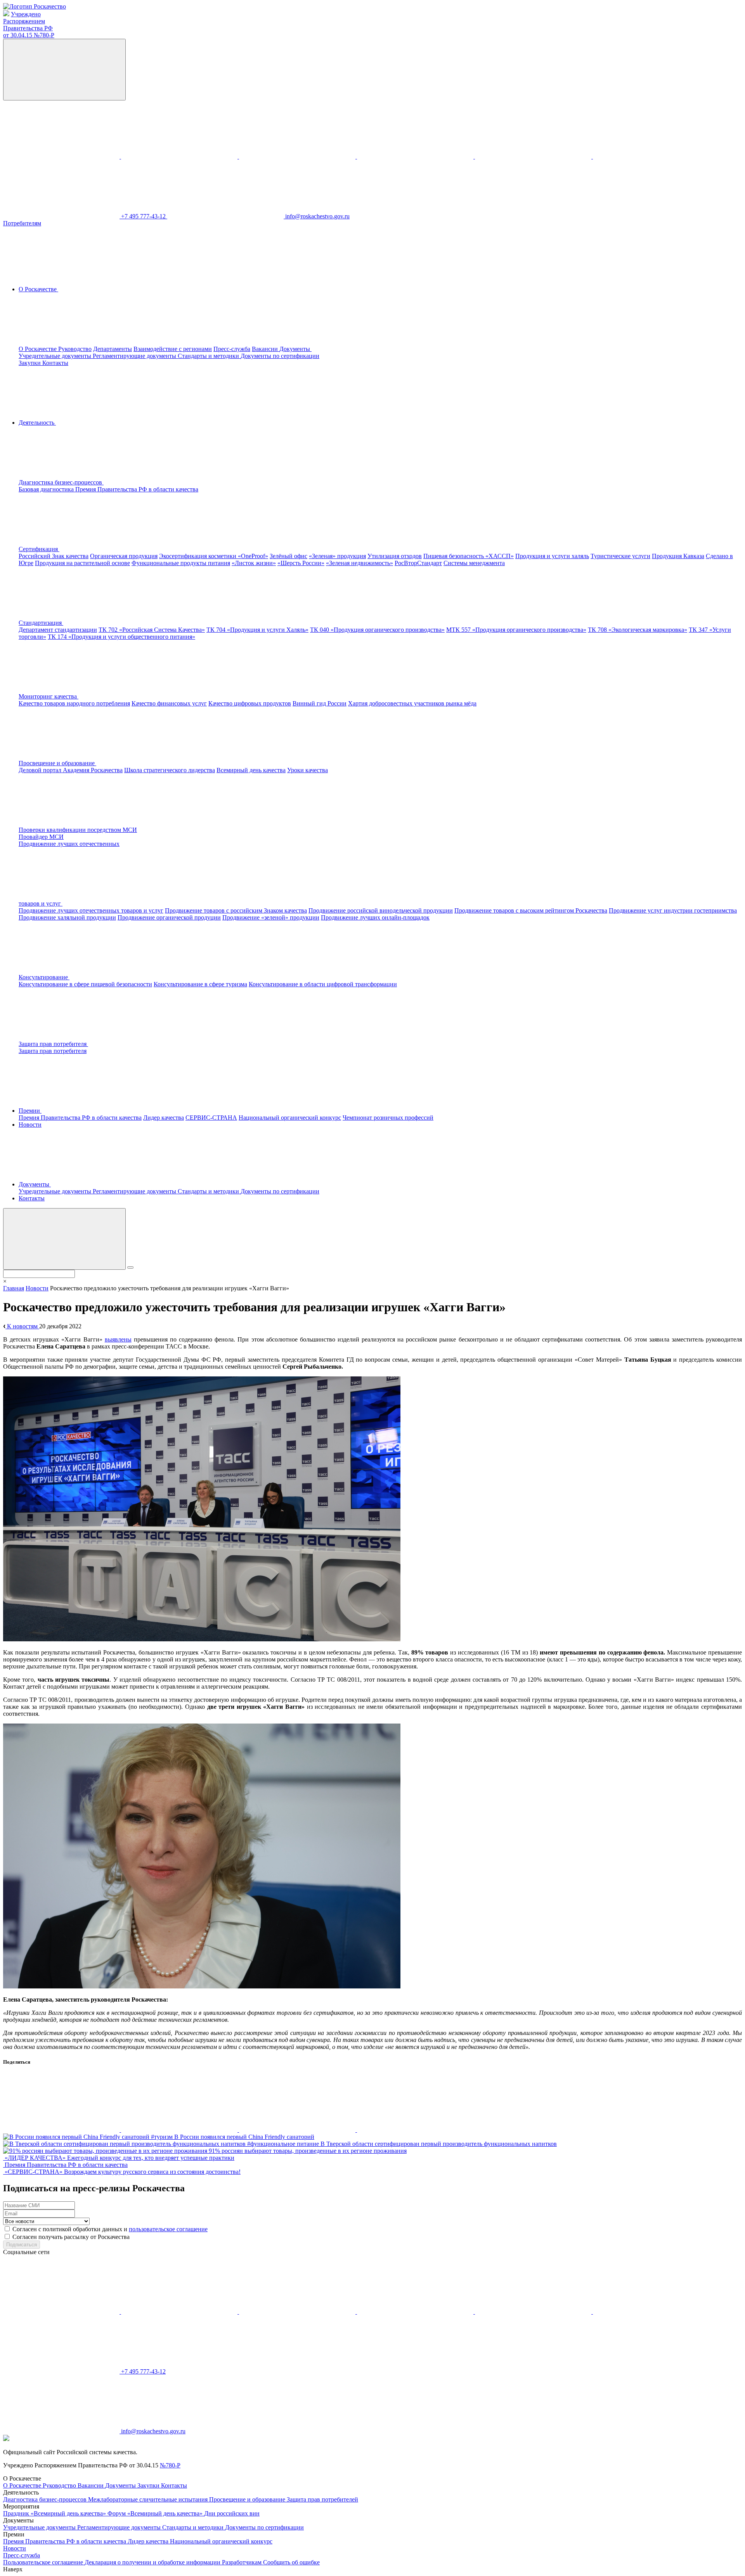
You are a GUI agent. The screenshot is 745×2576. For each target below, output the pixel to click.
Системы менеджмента (474, 563)
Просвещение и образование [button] (57, 763)
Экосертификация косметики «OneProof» (214, 556)
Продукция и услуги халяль (552, 556)
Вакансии (266, 349)
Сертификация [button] (39, 549)
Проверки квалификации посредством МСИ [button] (78, 830)
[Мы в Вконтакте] (62, 156)
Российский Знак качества (54, 556)
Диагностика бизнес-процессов (46, 2499)
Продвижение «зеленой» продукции (271, 917)
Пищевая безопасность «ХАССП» (469, 556)
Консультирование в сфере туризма (200, 984)
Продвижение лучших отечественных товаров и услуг (91, 910)
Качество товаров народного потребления (74, 703)
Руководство (75, 349)
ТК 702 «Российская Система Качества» (152, 630)
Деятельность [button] (37, 423)
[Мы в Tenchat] (534, 156)
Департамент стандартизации (58, 630)
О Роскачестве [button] (38, 289)
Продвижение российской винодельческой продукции (381, 910)
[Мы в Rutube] (651, 156)
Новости (30, 1125)
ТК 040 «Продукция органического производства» (377, 630)
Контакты (55, 363)
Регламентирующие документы (135, 356)
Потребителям (22, 223)
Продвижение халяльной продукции (67, 917)
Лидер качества (164, 1118)
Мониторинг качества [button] (49, 696)
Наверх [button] (13, 2569)
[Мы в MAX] (416, 156)
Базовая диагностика (47, 489)
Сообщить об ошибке (291, 2562)
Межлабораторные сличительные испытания (149, 2499)
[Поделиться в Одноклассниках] (180, 2130)
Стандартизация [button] (41, 623)
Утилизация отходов (395, 556)
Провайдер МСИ (41, 837)
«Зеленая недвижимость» (360, 563)
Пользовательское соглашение (44, 2562)
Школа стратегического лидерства (170, 770)
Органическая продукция (124, 556)
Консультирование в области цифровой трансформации (323, 984)
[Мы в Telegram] (298, 156)
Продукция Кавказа (678, 556)
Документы (121, 2485)
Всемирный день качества (251, 770)
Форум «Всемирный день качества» (156, 2513)
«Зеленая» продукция (337, 556)
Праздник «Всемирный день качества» (55, 2513)
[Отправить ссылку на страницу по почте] (415, 2130)
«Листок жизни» (254, 563)
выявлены (118, 1339)
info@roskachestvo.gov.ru (317, 216)
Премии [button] (30, 1111)
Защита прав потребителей (322, 2499)
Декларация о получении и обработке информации (153, 2562)
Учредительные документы (56, 356)
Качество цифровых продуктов (250, 703)
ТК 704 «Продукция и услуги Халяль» (257, 630)
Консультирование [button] (44, 977)
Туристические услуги (620, 556)
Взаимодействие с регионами (173, 349)
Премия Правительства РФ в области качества (137, 489)
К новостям (22, 1326)
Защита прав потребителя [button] (53, 1044)
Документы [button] (295, 349)
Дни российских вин (232, 2513)
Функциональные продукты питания (181, 563)
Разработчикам (243, 2562)
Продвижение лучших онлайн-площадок (375, 917)
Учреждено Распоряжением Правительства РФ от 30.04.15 (29, 25)
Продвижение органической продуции (169, 917)
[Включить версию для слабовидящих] (64, 70)
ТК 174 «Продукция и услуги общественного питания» (121, 637)
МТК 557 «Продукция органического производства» (516, 630)
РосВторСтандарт (418, 563)
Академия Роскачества (93, 770)
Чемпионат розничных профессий (388, 1118)
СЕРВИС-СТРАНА (211, 1118)
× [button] (5, 1281)
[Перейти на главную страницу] (35, 6)
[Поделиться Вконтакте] (62, 2130)
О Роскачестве (38, 349)
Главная (14, 1288)
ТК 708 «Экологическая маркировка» (638, 630)
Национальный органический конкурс (290, 1118)
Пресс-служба (232, 349)
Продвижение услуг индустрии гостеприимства (673, 910)
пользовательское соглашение (168, 2229)
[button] (119, 482)
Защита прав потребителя (53, 1051)
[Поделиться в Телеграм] (298, 2130)
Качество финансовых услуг (169, 703)
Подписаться (22, 2245)
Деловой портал (41, 770)
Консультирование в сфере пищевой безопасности (85, 984)
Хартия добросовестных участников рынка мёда (412, 703)
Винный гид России (320, 703)
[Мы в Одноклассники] (180, 156)
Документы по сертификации (280, 356)
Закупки (30, 363)
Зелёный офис (288, 556)
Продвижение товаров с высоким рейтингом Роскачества (531, 910)
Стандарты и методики (209, 356)
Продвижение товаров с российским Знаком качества (236, 910)
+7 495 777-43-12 (144, 216)
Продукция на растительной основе (82, 563)
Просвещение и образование (248, 2499)
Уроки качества (308, 770)
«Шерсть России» (301, 563)
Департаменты (113, 349)
